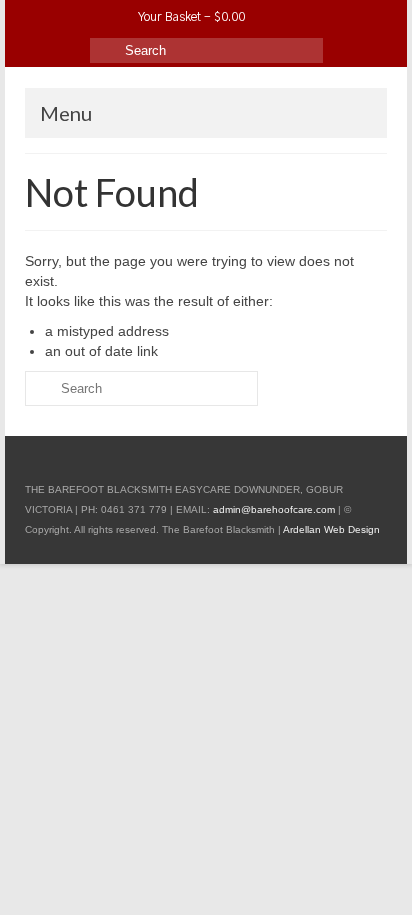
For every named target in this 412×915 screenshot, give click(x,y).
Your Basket (190, 17)
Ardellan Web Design (331, 529)
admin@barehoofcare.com (274, 509)
